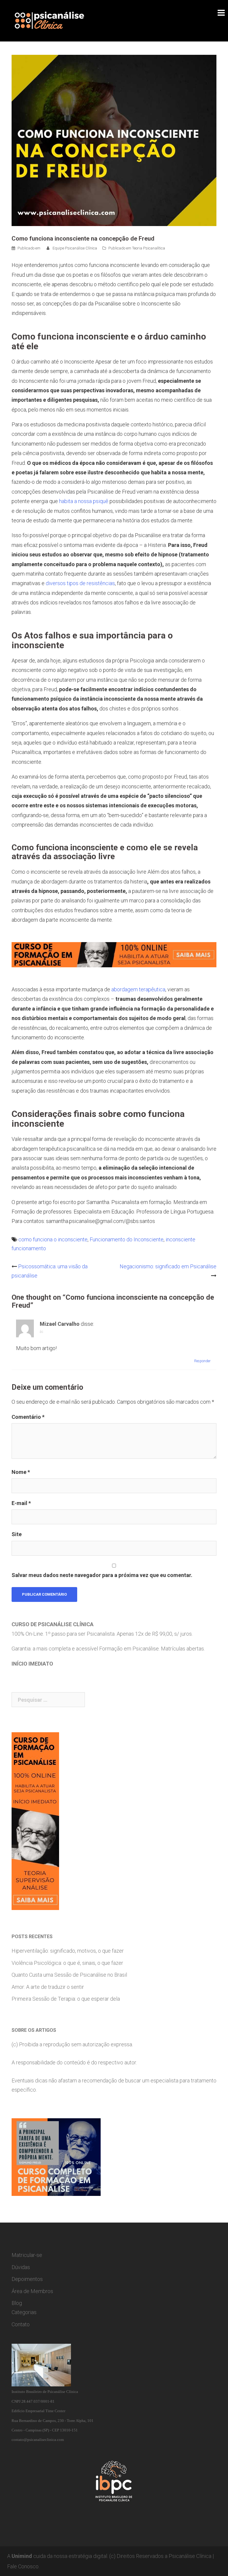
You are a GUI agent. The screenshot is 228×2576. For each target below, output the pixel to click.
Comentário (28, 1417)
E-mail (21, 1503)
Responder (202, 1361)
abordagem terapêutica (138, 989)
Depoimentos (27, 2279)
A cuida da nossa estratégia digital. (58, 2556)
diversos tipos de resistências (80, 583)
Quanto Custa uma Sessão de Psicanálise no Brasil (69, 1975)
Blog (17, 2303)
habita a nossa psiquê (84, 501)
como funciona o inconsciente (53, 1239)
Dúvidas (21, 2267)
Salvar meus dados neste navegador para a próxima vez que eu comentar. (102, 1575)
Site (17, 1534)
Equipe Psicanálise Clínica (75, 248)
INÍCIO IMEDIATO (32, 1664)
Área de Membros (32, 2291)
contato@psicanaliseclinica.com (38, 2440)
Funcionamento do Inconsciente (127, 1239)
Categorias (24, 2312)
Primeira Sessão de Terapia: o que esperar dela (66, 1999)
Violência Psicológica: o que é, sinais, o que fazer (67, 1963)
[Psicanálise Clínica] (58, 20)
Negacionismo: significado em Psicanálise (168, 1266)
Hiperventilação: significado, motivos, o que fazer (68, 1951)
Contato (21, 2324)
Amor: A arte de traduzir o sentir (48, 1987)
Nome (21, 1472)
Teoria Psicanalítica (149, 248)
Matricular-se (27, 2255)
